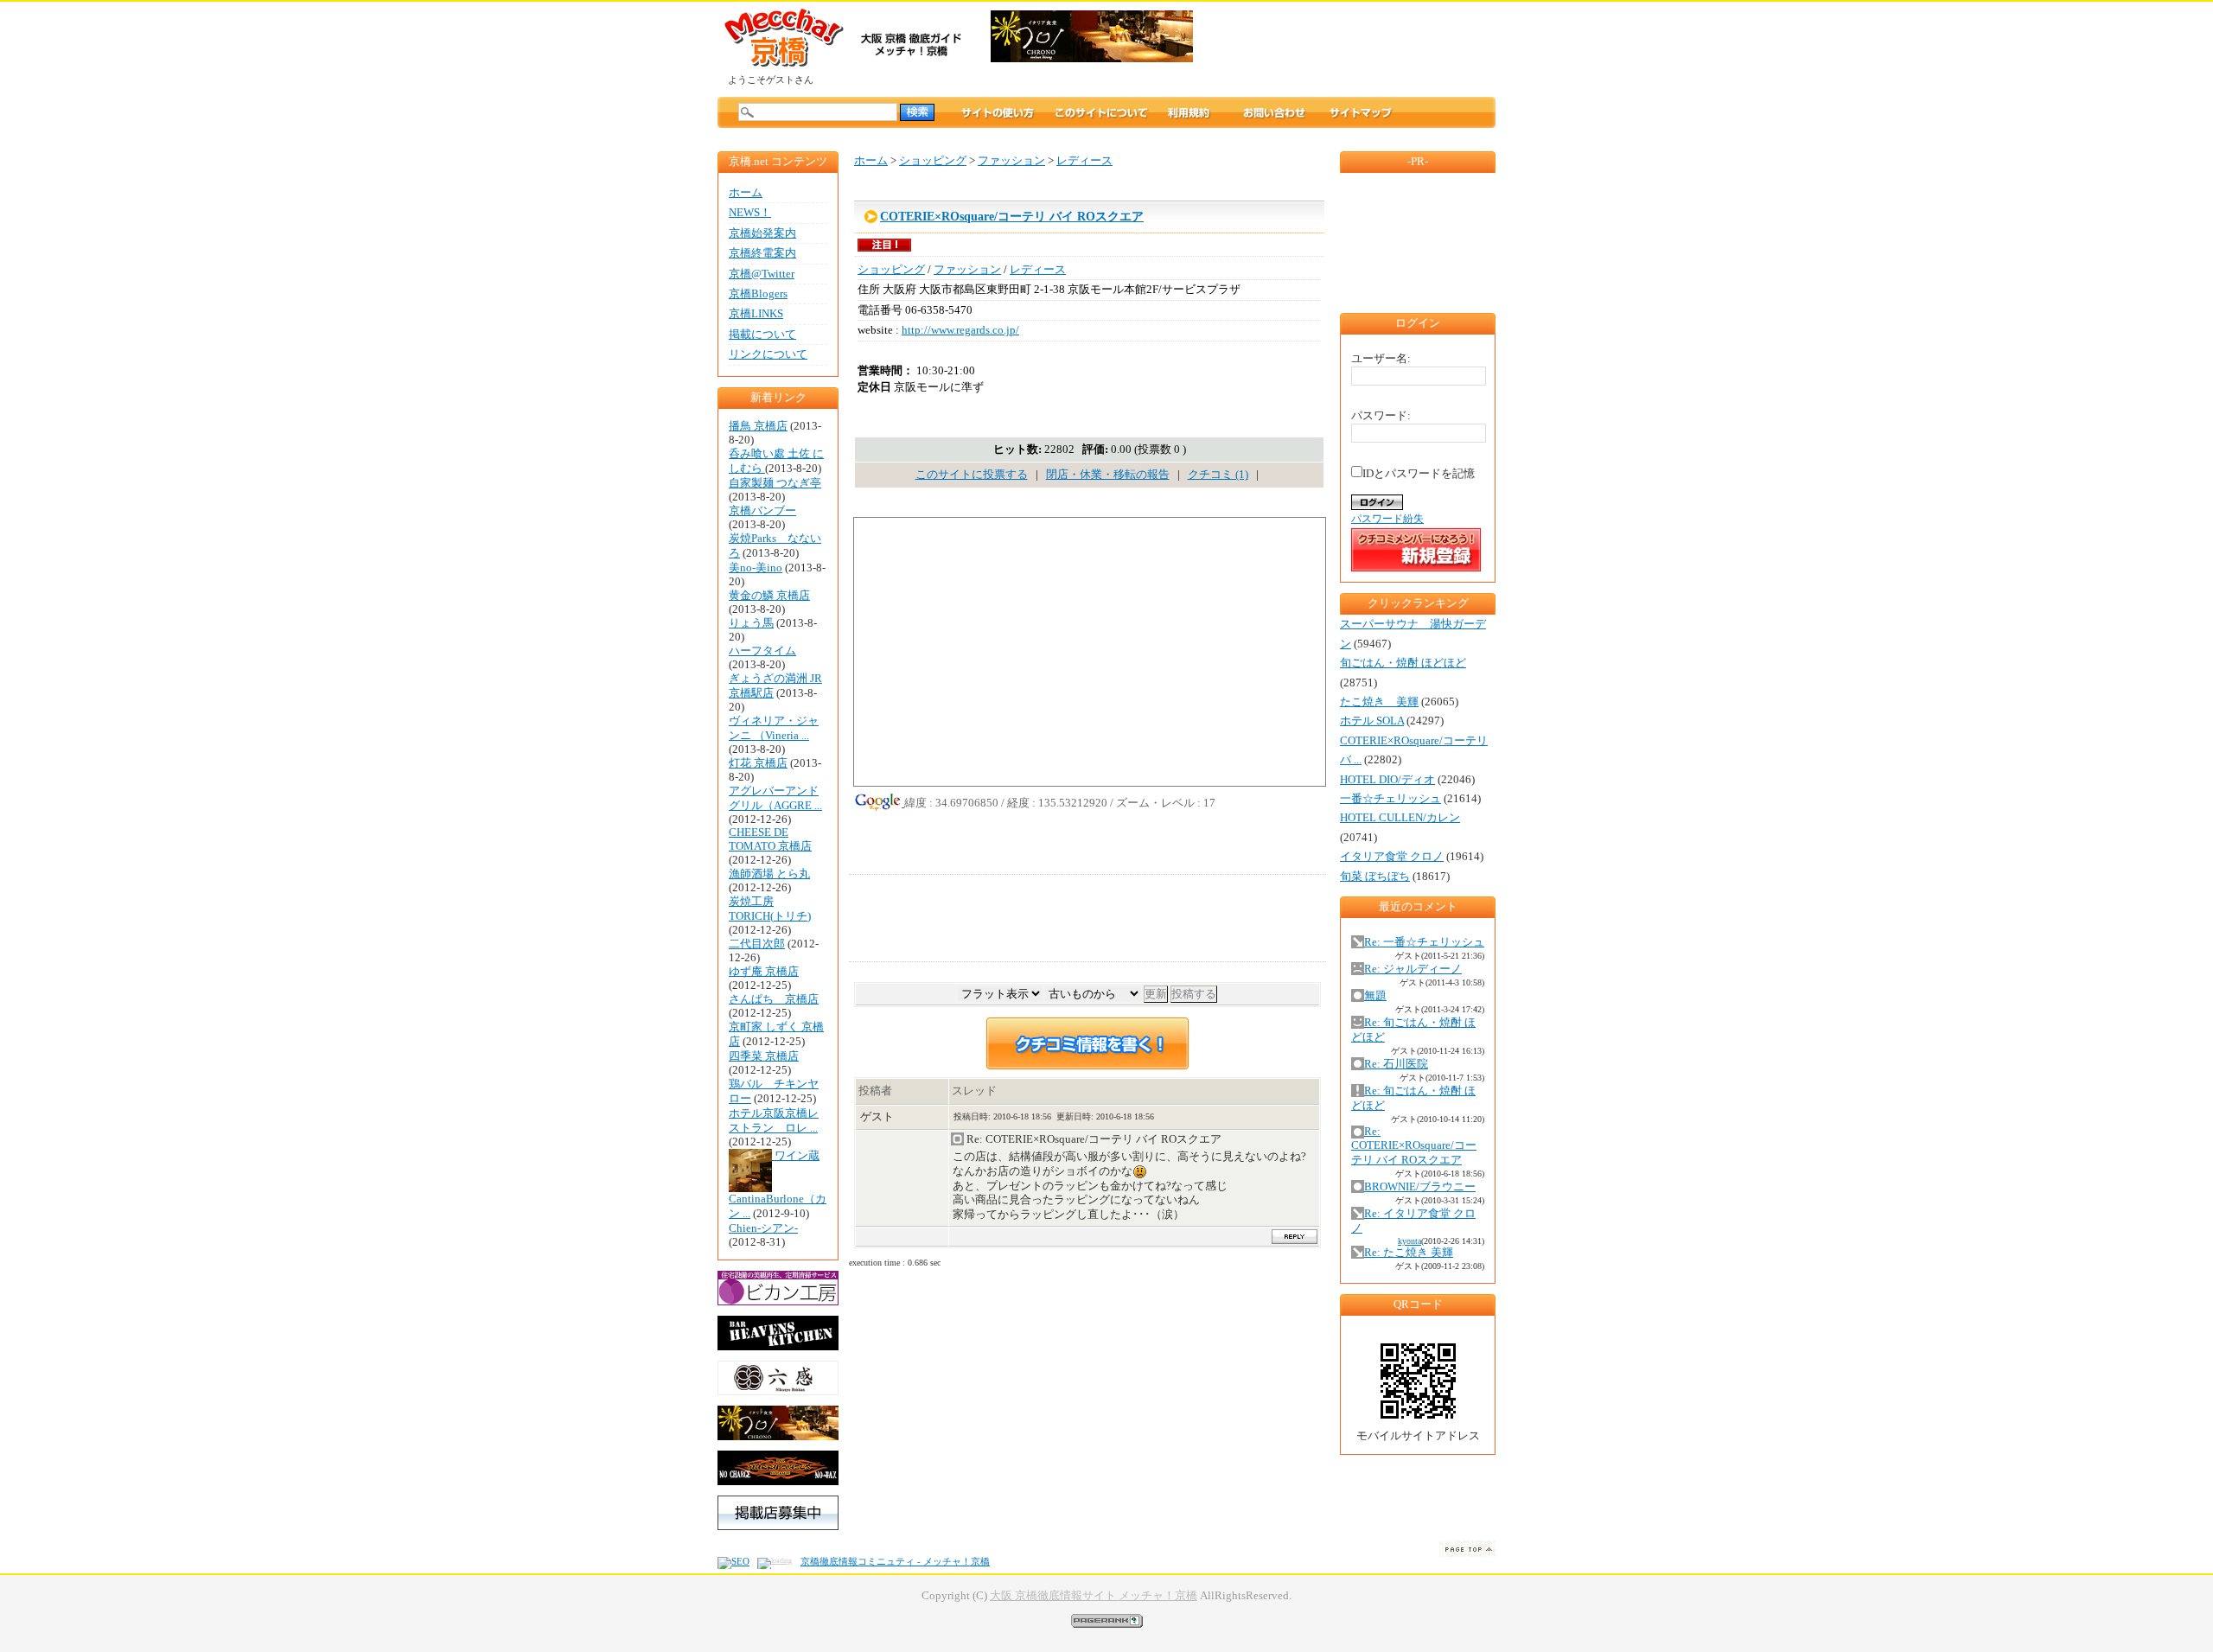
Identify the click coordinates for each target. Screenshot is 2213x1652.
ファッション (1011, 161)
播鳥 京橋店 (758, 426)
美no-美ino (756, 568)
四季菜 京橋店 (764, 1056)
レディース (1084, 161)
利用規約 (1205, 112)
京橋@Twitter (762, 274)
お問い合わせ (1274, 112)
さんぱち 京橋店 (774, 999)
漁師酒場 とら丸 (769, 874)
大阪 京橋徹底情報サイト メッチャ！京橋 (1094, 1596)
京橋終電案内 (762, 253)
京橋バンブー (762, 511)
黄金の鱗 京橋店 (769, 596)
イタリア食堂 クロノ (1392, 857)
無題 (1375, 996)
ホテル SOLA (1372, 721)
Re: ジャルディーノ (1413, 969)
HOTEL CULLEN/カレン (1400, 818)
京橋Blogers (758, 294)
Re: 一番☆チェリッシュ (1424, 942)
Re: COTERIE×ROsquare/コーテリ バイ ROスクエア (1414, 1146)
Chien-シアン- (763, 1228)
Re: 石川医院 (1396, 1064)
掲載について (762, 335)
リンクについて (768, 354)
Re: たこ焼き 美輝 (1409, 1253)
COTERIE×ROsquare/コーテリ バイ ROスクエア (1012, 216)
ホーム (746, 193)
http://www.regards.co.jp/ (960, 330)
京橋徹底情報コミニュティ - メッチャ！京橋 (895, 1561)
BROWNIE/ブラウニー (1420, 1187)
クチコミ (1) (1218, 475)
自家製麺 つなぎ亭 (775, 483)
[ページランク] (1107, 1620)
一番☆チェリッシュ (1390, 799)
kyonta (1409, 1241)
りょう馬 (751, 623)
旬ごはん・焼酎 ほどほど (1403, 663)
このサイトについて (1101, 112)
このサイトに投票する (972, 475)
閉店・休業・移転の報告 (1108, 475)
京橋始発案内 (762, 233)
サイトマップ (1361, 112)
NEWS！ (750, 213)
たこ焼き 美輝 (1379, 702)
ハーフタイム (762, 651)
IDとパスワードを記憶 (1419, 474)
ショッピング (933, 161)
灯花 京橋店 (758, 763)
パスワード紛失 (1387, 519)
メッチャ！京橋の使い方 (998, 112)
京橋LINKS (756, 314)
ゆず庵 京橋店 (764, 972)
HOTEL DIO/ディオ (1387, 780)
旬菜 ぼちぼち (1375, 877)
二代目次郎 (757, 944)
